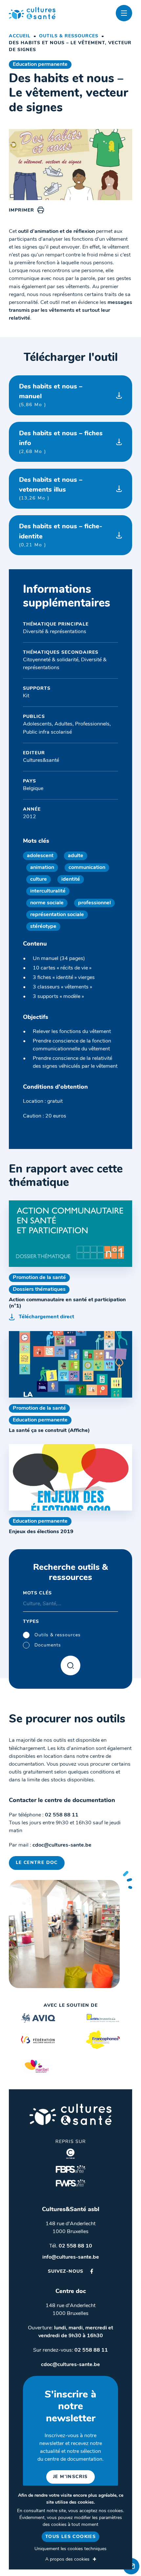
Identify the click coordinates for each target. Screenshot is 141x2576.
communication (87, 868)
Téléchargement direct (46, 1317)
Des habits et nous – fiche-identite (61, 535)
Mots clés (37, 1593)
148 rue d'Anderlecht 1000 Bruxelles (70, 2228)
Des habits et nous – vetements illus (51, 489)
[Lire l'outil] (70, 1234)
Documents (48, 1645)
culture (39, 879)
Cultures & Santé (70, 2114)
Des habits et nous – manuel (51, 395)
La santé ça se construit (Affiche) (49, 1431)
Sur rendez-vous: (70, 2350)
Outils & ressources (69, 36)
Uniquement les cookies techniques (70, 2549)
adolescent (40, 856)
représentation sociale (57, 915)
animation (42, 868)
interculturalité (48, 891)
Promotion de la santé (39, 1278)
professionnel (94, 903)
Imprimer (21, 210)
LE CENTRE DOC (37, 1863)
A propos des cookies (67, 2559)
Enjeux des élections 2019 (41, 1532)
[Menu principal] (124, 13)
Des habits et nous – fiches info (61, 442)
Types (31, 1622)
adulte (76, 856)
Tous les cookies (70, 2537)
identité (71, 879)
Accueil (20, 36)
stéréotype (43, 927)
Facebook (92, 2271)
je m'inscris (70, 2477)
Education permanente (40, 65)
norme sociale (47, 903)
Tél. (71, 2246)
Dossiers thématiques (39, 1289)
